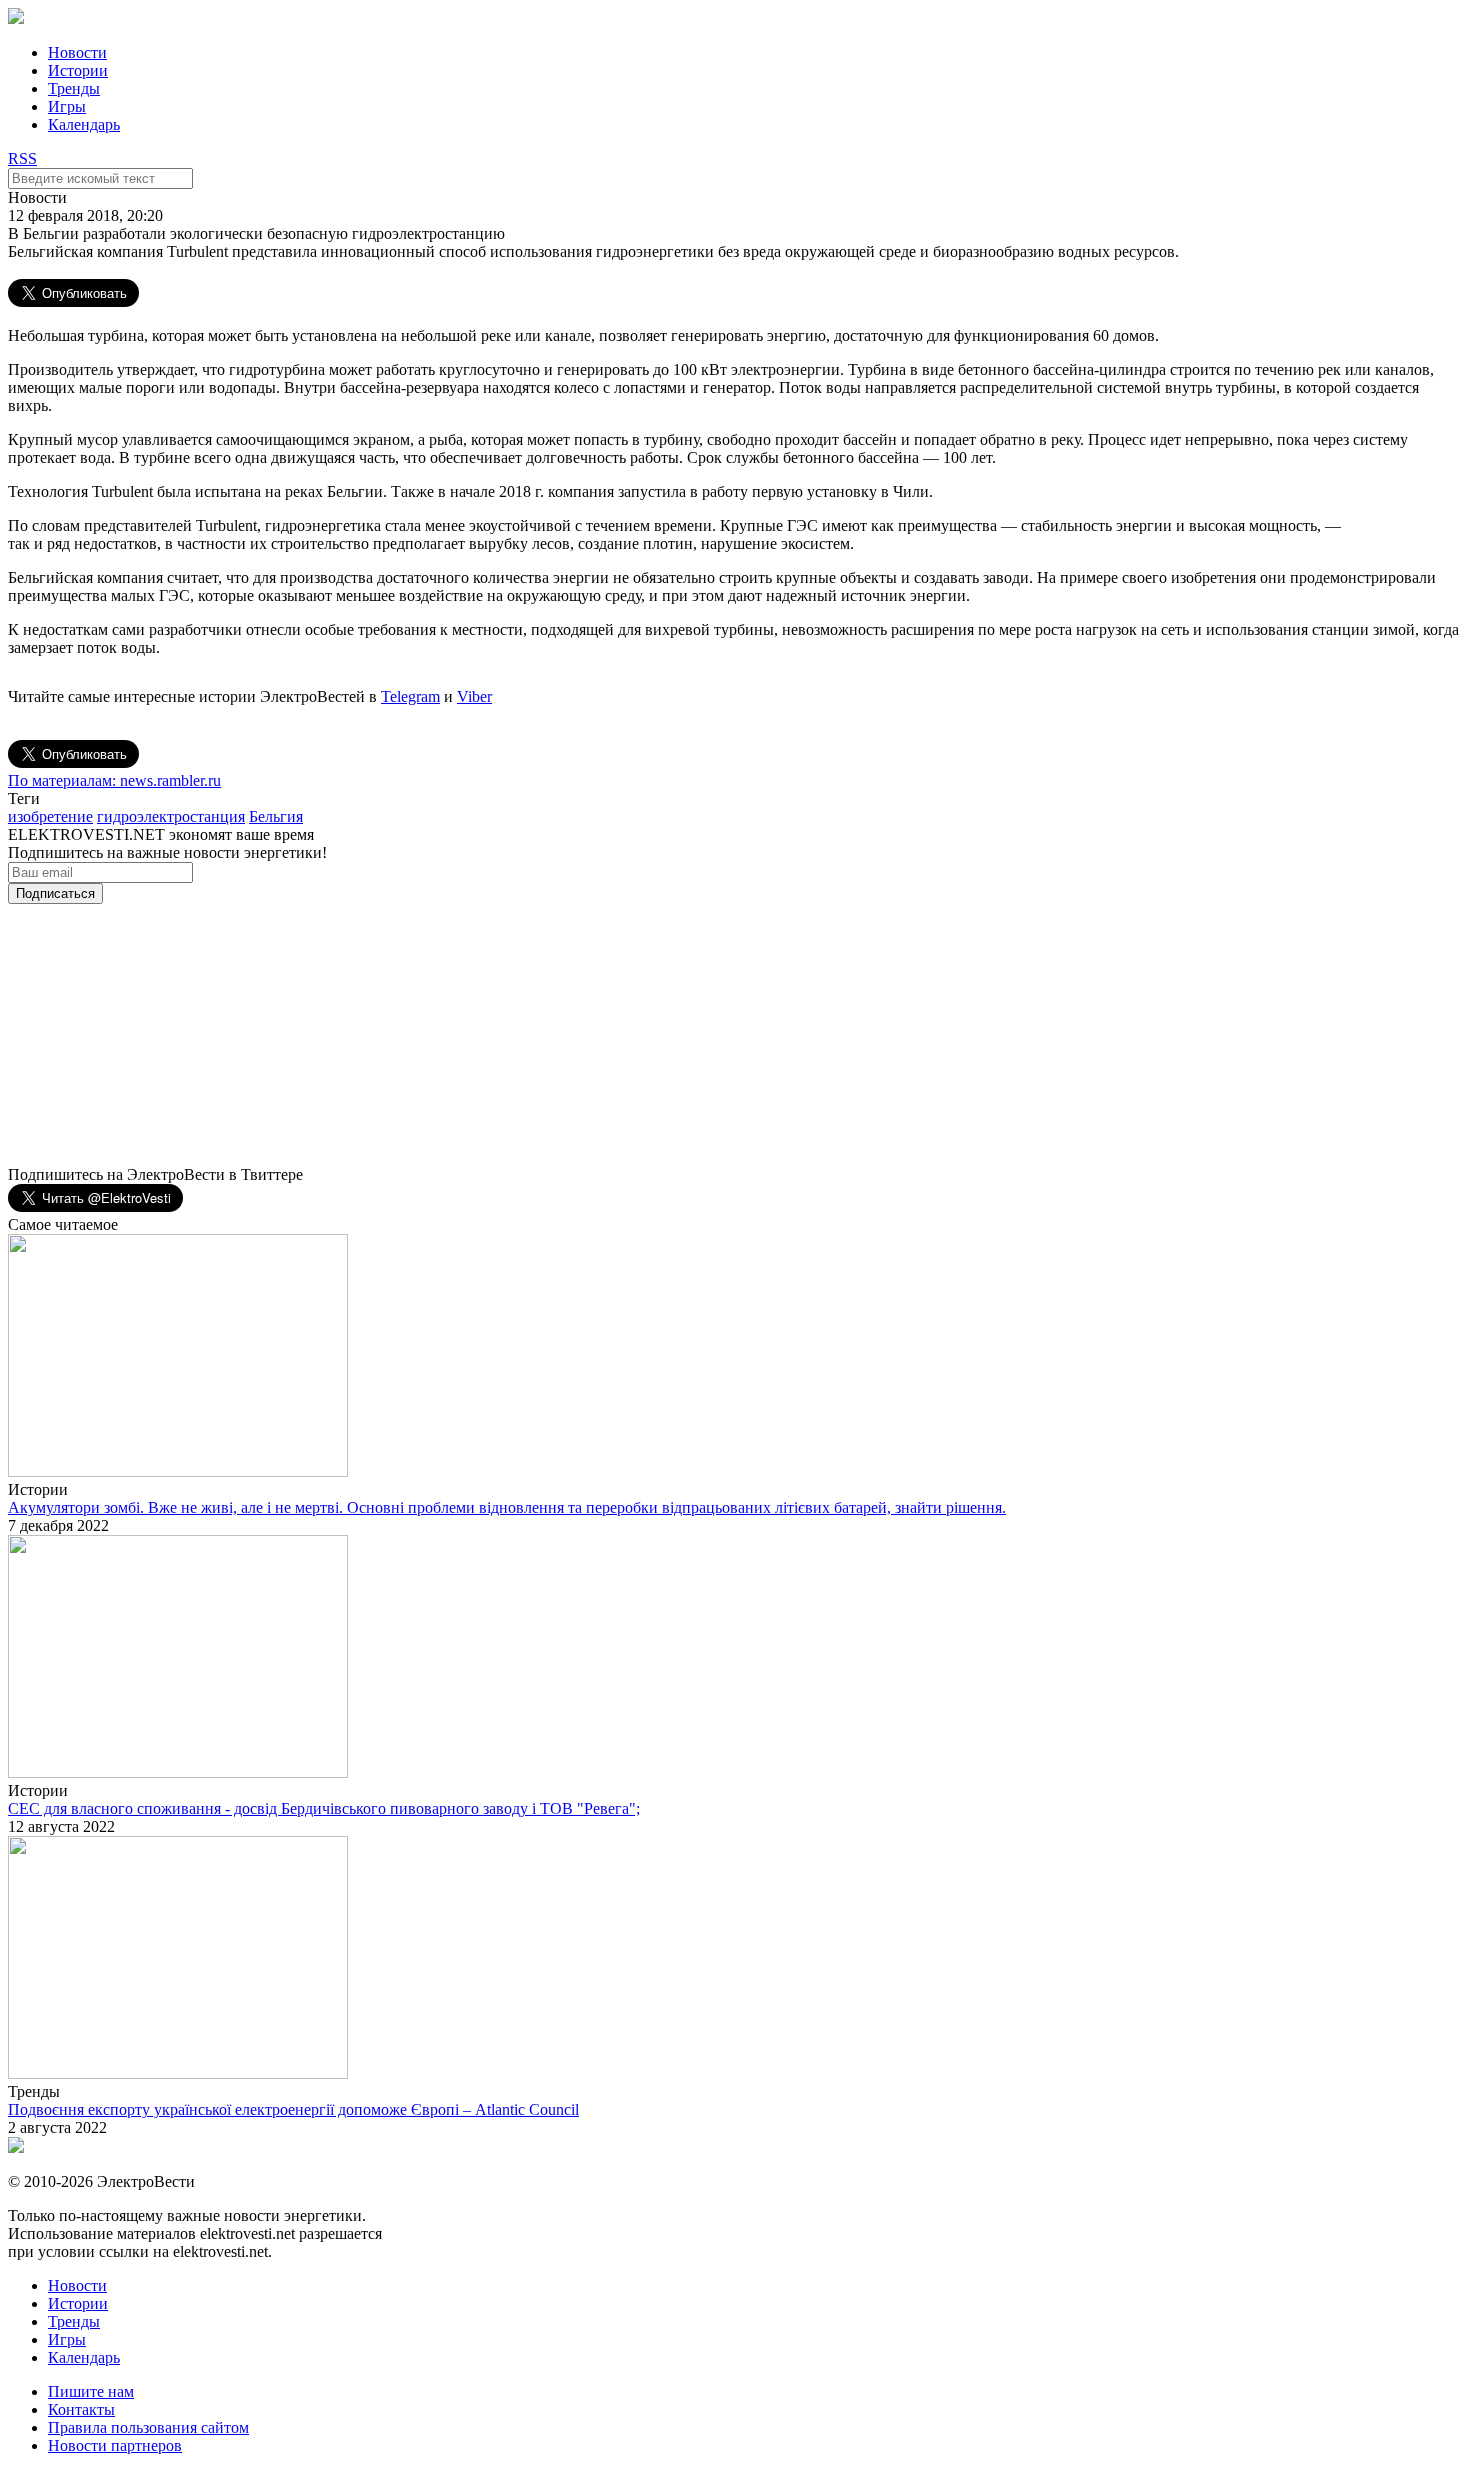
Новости (77, 52)
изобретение (50, 816)
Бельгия (276, 816)
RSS (22, 158)
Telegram (410, 696)
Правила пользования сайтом (148, 2427)
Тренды (74, 88)
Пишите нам (91, 2391)
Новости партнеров (115, 2445)
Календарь (84, 124)
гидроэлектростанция (171, 816)
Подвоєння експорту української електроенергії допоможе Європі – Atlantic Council (293, 2109)
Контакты (81, 2409)
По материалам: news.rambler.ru (114, 780)
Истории (78, 70)
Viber (474, 696)
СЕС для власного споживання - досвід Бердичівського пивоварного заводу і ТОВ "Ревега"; (324, 1808)
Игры (67, 106)
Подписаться (55, 893)
